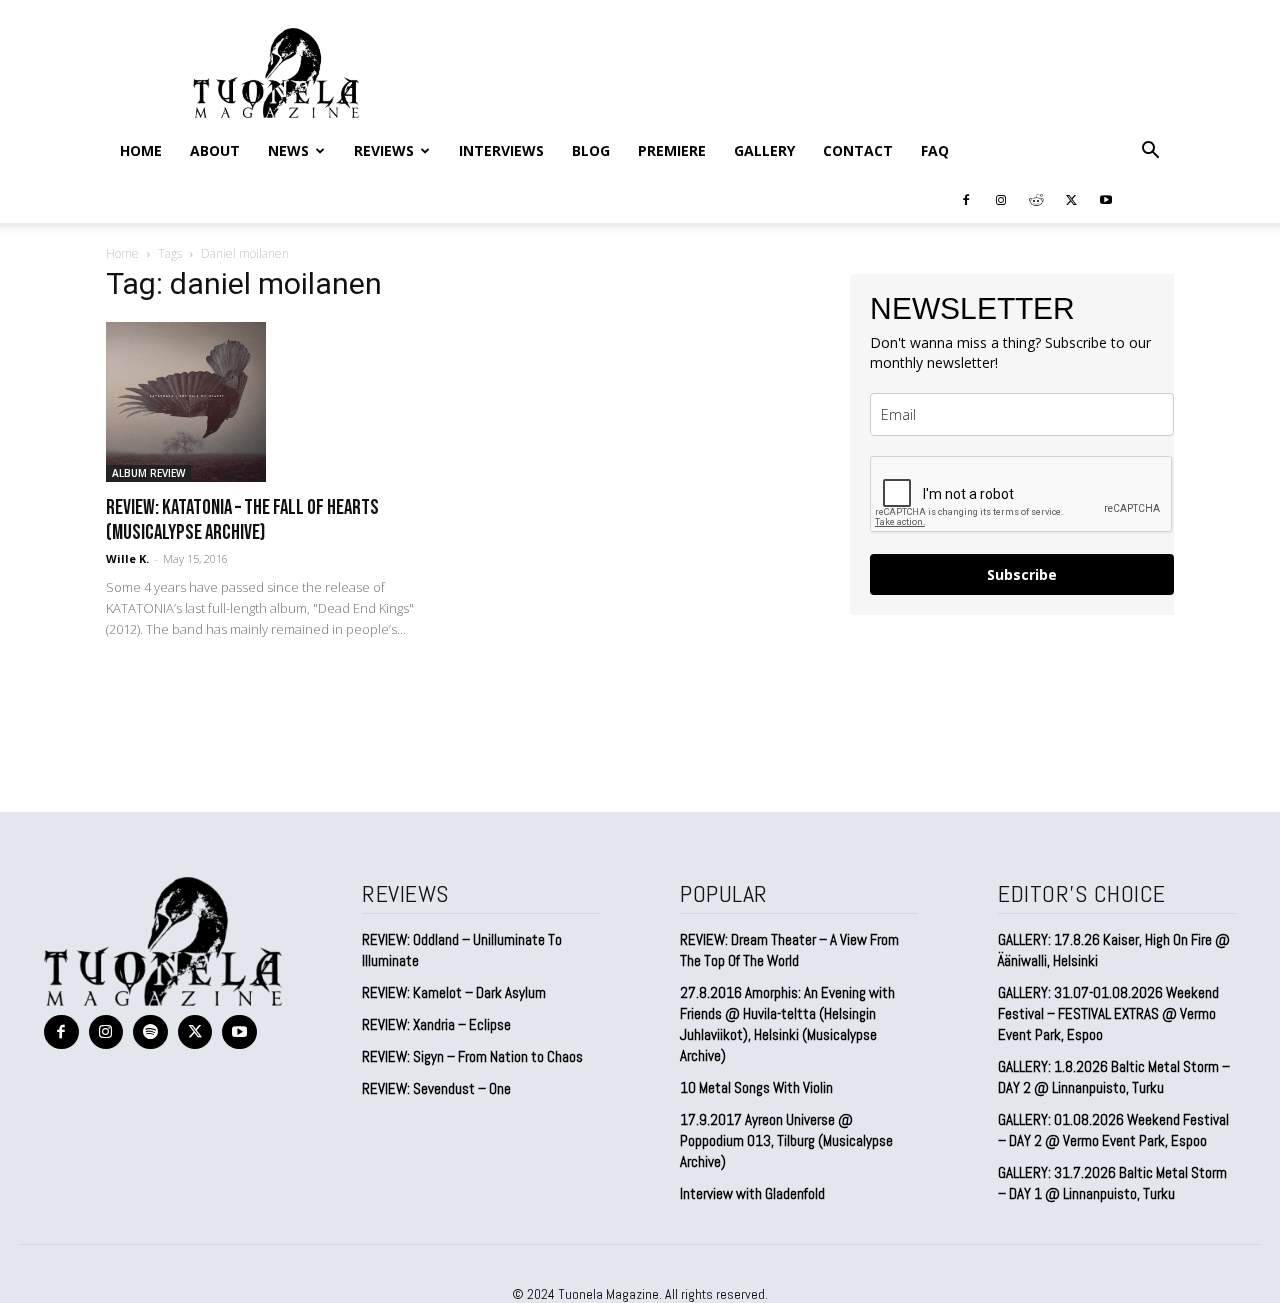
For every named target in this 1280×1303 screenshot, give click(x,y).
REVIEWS (384, 150)
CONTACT (858, 150)
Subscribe (1022, 574)
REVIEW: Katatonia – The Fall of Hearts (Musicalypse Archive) (242, 520)
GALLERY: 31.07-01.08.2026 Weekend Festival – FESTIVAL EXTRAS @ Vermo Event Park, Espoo (1108, 1013)
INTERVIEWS (501, 150)
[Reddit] (1036, 199)
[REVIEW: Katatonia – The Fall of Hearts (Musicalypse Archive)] (268, 402)
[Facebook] (966, 199)
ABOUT (215, 150)
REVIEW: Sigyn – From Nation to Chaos (472, 1056)
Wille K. (127, 558)
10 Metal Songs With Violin (756, 1087)
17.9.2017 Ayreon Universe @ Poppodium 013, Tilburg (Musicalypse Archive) (786, 1140)
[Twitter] (1071, 199)
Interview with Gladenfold (752, 1193)
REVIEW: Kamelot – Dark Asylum (454, 992)
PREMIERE (672, 150)
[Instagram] (1001, 199)
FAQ (935, 150)
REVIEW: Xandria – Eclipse (436, 1024)
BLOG (591, 150)
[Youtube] (1106, 199)
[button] (1150, 151)
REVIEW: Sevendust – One (436, 1088)
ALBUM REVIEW (148, 473)
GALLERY (764, 150)
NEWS (288, 150)
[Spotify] (150, 1032)
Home (141, 150)
